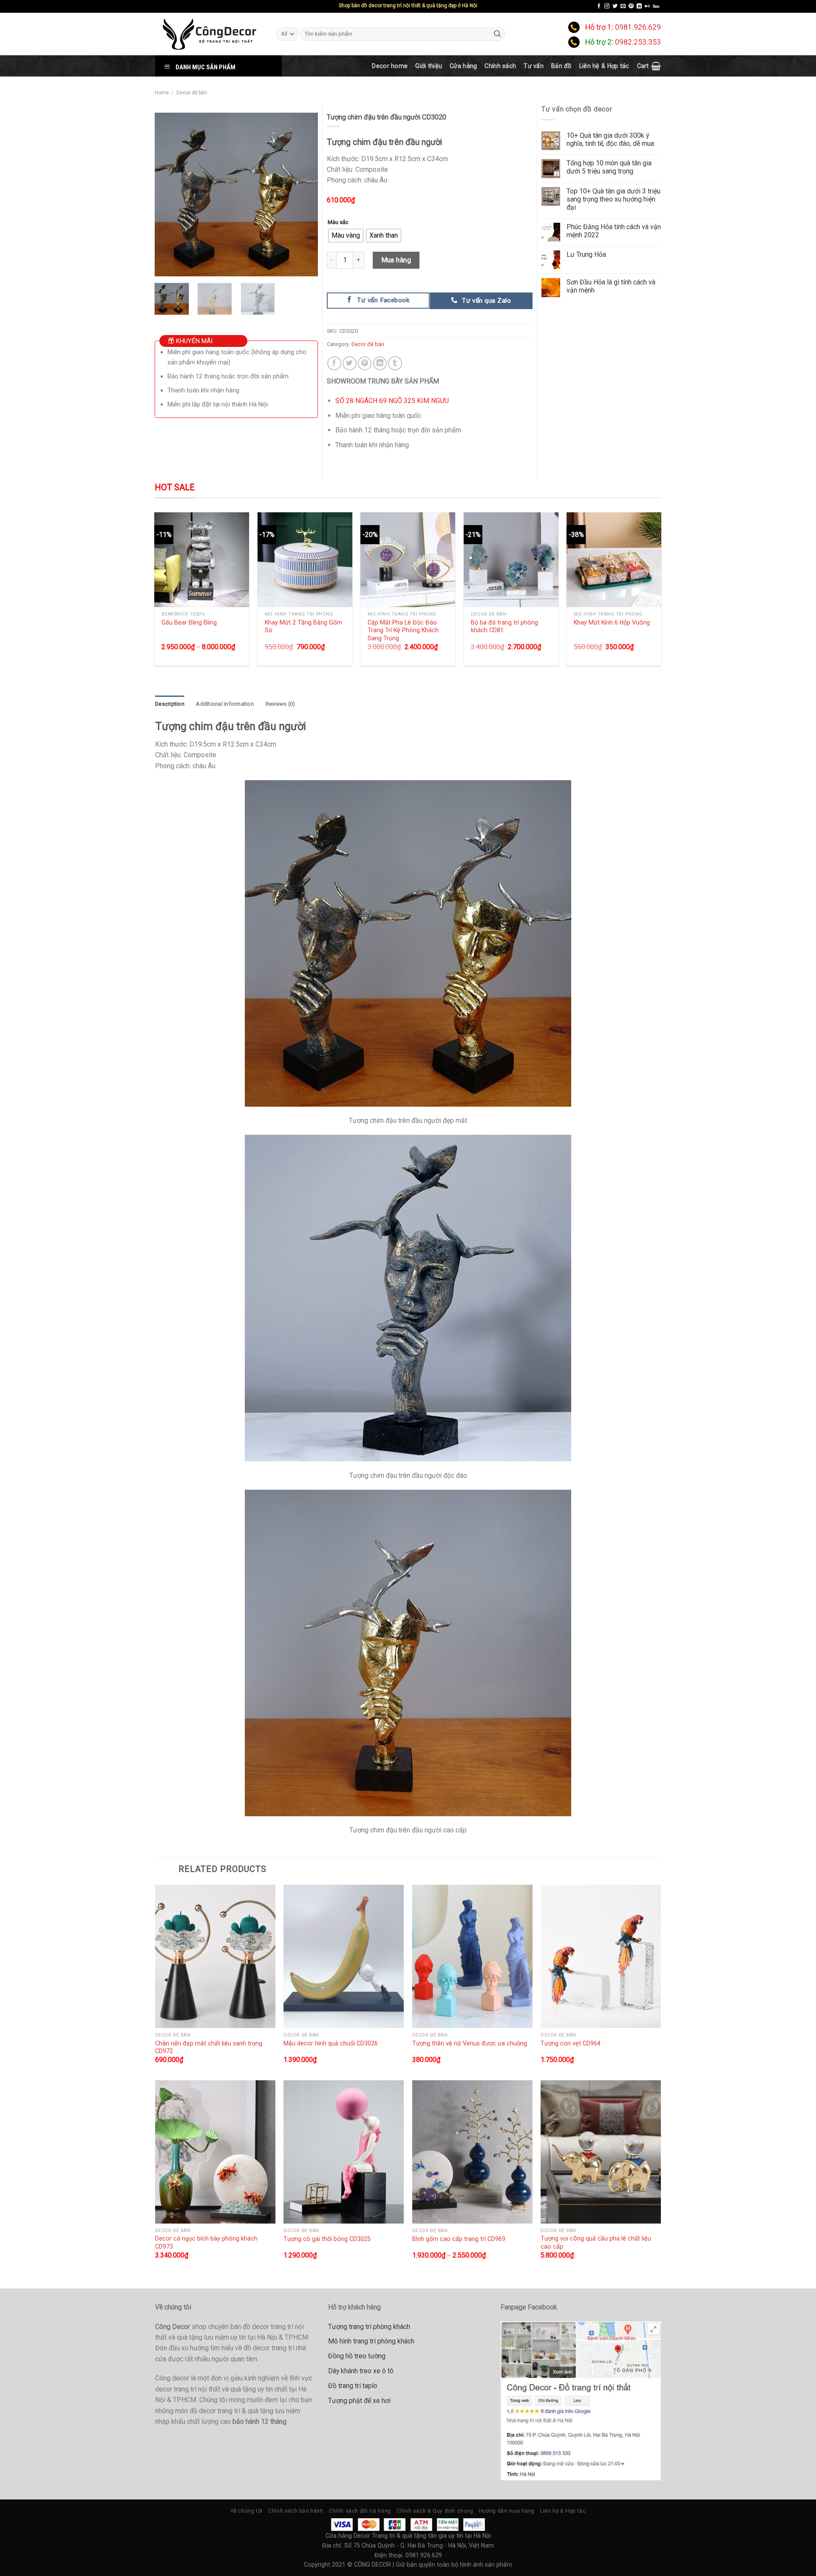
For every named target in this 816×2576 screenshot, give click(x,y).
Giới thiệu (429, 66)
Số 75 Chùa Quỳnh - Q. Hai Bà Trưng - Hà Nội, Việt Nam (419, 2545)
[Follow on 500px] (656, 6)
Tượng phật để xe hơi (359, 2401)
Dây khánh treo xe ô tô (361, 2371)
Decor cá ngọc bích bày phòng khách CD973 (206, 2242)
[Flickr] (647, 6)
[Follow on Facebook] (599, 6)
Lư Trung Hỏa (586, 254)
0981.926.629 (638, 27)
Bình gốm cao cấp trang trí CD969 (459, 2239)
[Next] (304, 195)
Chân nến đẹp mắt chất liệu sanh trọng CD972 (209, 2047)
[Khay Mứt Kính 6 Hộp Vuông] (614, 560)
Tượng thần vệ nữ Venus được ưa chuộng (470, 2043)
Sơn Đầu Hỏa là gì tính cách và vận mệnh (611, 286)
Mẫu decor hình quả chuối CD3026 (331, 2043)
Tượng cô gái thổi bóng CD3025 (327, 2239)
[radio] (346, 236)
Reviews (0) (280, 704)
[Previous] (168, 195)
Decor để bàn (192, 93)
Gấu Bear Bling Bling (189, 622)
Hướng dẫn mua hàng (507, 2511)
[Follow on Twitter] (615, 6)
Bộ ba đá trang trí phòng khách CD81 (504, 626)
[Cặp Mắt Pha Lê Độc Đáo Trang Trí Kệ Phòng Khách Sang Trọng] (408, 560)
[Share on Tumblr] (395, 363)
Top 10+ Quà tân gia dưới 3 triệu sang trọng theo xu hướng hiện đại (613, 199)
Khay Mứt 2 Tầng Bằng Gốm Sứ (303, 626)
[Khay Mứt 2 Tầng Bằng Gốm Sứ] (305, 560)
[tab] (170, 704)
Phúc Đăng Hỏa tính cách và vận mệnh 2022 (614, 231)
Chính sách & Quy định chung (435, 2511)
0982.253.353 (638, 42)
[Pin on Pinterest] (365, 363)
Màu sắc (338, 222)
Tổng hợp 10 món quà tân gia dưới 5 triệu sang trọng (609, 167)
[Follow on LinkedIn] (639, 6)
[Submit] (498, 34)
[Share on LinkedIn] (380, 363)
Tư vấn (534, 66)
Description (170, 704)
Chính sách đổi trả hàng (360, 2511)
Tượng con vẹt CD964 (571, 2043)
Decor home (390, 66)
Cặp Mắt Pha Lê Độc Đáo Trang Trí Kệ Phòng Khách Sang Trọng (403, 630)
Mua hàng (396, 260)
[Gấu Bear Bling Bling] (202, 560)
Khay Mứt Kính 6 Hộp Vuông (612, 622)
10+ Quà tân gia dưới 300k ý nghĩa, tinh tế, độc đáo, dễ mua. (611, 139)
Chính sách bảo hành (296, 2511)
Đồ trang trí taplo (353, 2386)
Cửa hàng (463, 66)
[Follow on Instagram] (607, 6)
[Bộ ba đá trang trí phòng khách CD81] (511, 560)
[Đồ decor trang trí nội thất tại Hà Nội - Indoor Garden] (209, 34)
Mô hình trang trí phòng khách (371, 2341)
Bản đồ (561, 66)
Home (162, 93)
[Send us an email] (623, 6)
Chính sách (500, 66)
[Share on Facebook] (334, 363)
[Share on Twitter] (350, 363)
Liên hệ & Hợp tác (604, 66)
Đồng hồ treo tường (357, 2356)
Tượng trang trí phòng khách (369, 2327)
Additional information (225, 704)
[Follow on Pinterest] (631, 6)
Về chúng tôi (246, 2511)
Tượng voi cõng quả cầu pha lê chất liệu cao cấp (596, 2242)
